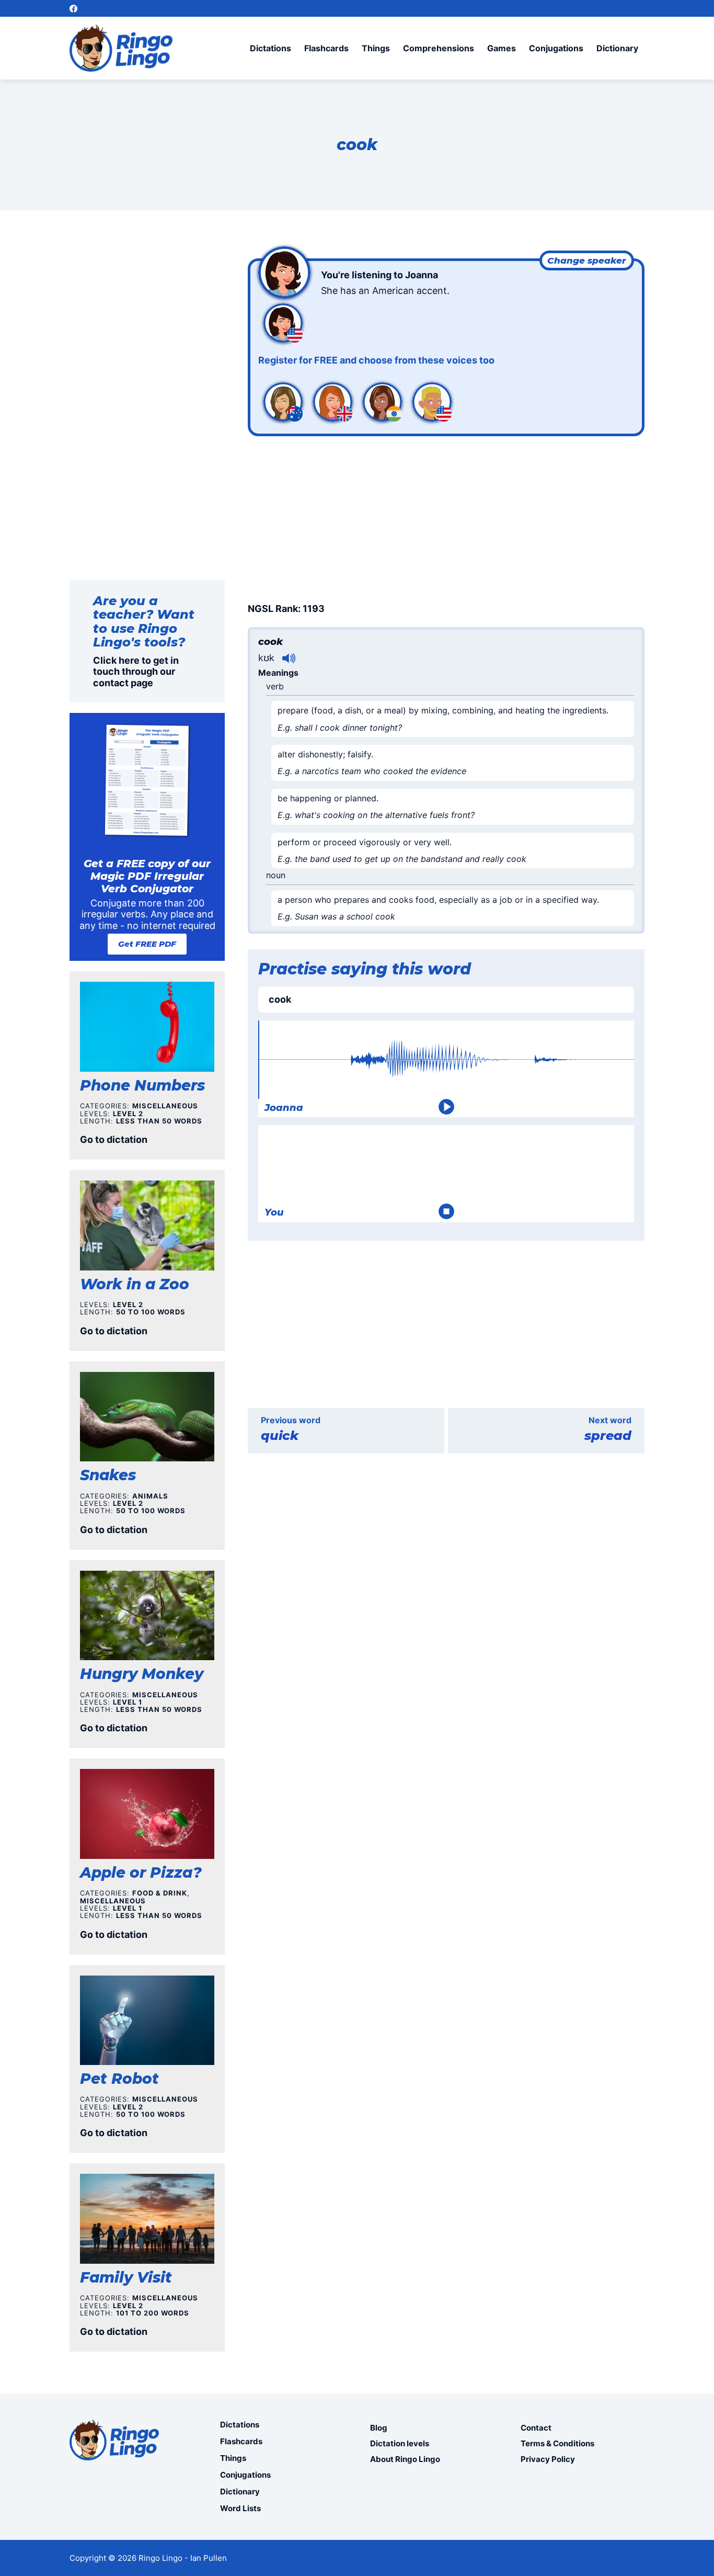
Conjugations (556, 48)
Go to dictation (114, 1139)
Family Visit (126, 2277)
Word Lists (240, 2508)
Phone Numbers (142, 1085)
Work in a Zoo (135, 1284)
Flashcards (326, 48)
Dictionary (617, 48)
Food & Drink (160, 1893)
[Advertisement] (446, 517)
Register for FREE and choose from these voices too (376, 360)
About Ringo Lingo (405, 2459)
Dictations (270, 48)
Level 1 (128, 1702)
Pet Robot (119, 2079)
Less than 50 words (159, 1121)
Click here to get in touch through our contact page (136, 672)
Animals (150, 1496)
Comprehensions (439, 48)
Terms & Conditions (557, 2443)
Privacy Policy (548, 2459)
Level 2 (128, 1114)
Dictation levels (400, 2443)
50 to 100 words (151, 1312)
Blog (379, 2428)
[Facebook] (73, 9)
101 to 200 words (153, 2313)
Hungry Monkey (142, 1674)
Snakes (108, 1475)
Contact (536, 2428)
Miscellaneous (165, 1106)
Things (376, 48)
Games (502, 48)
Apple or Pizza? (141, 1873)
